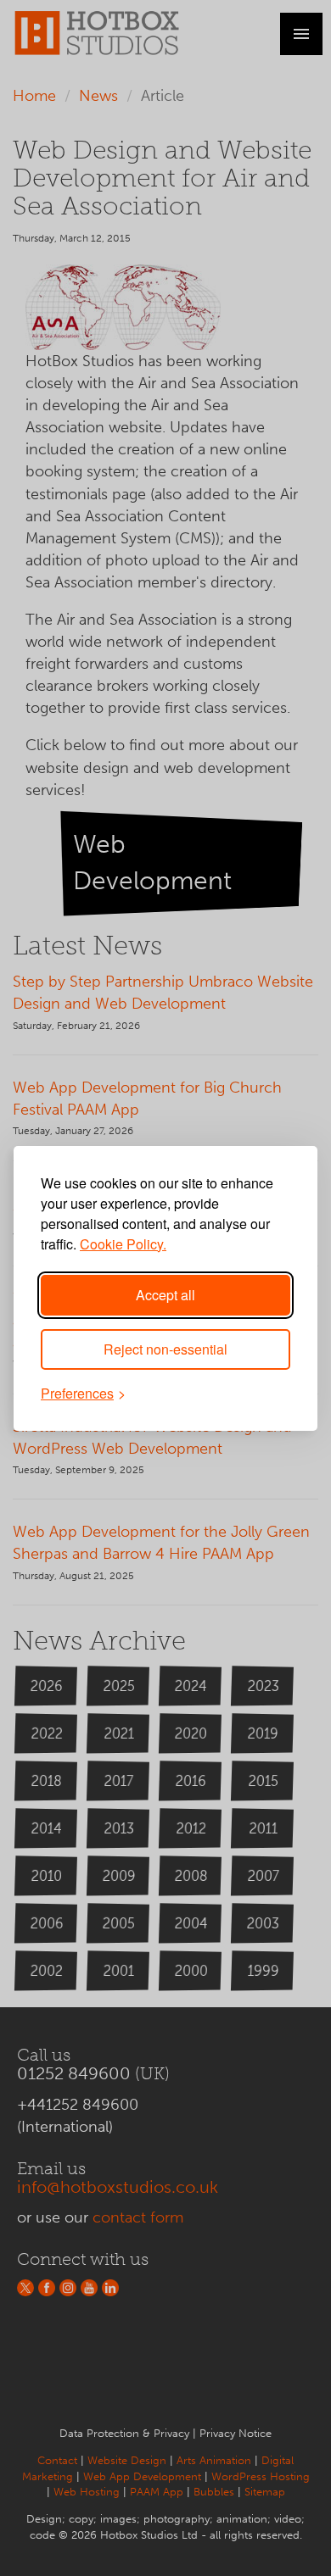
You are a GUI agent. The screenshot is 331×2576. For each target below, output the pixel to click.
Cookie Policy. (123, 1244)
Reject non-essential (165, 1349)
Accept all (165, 1295)
